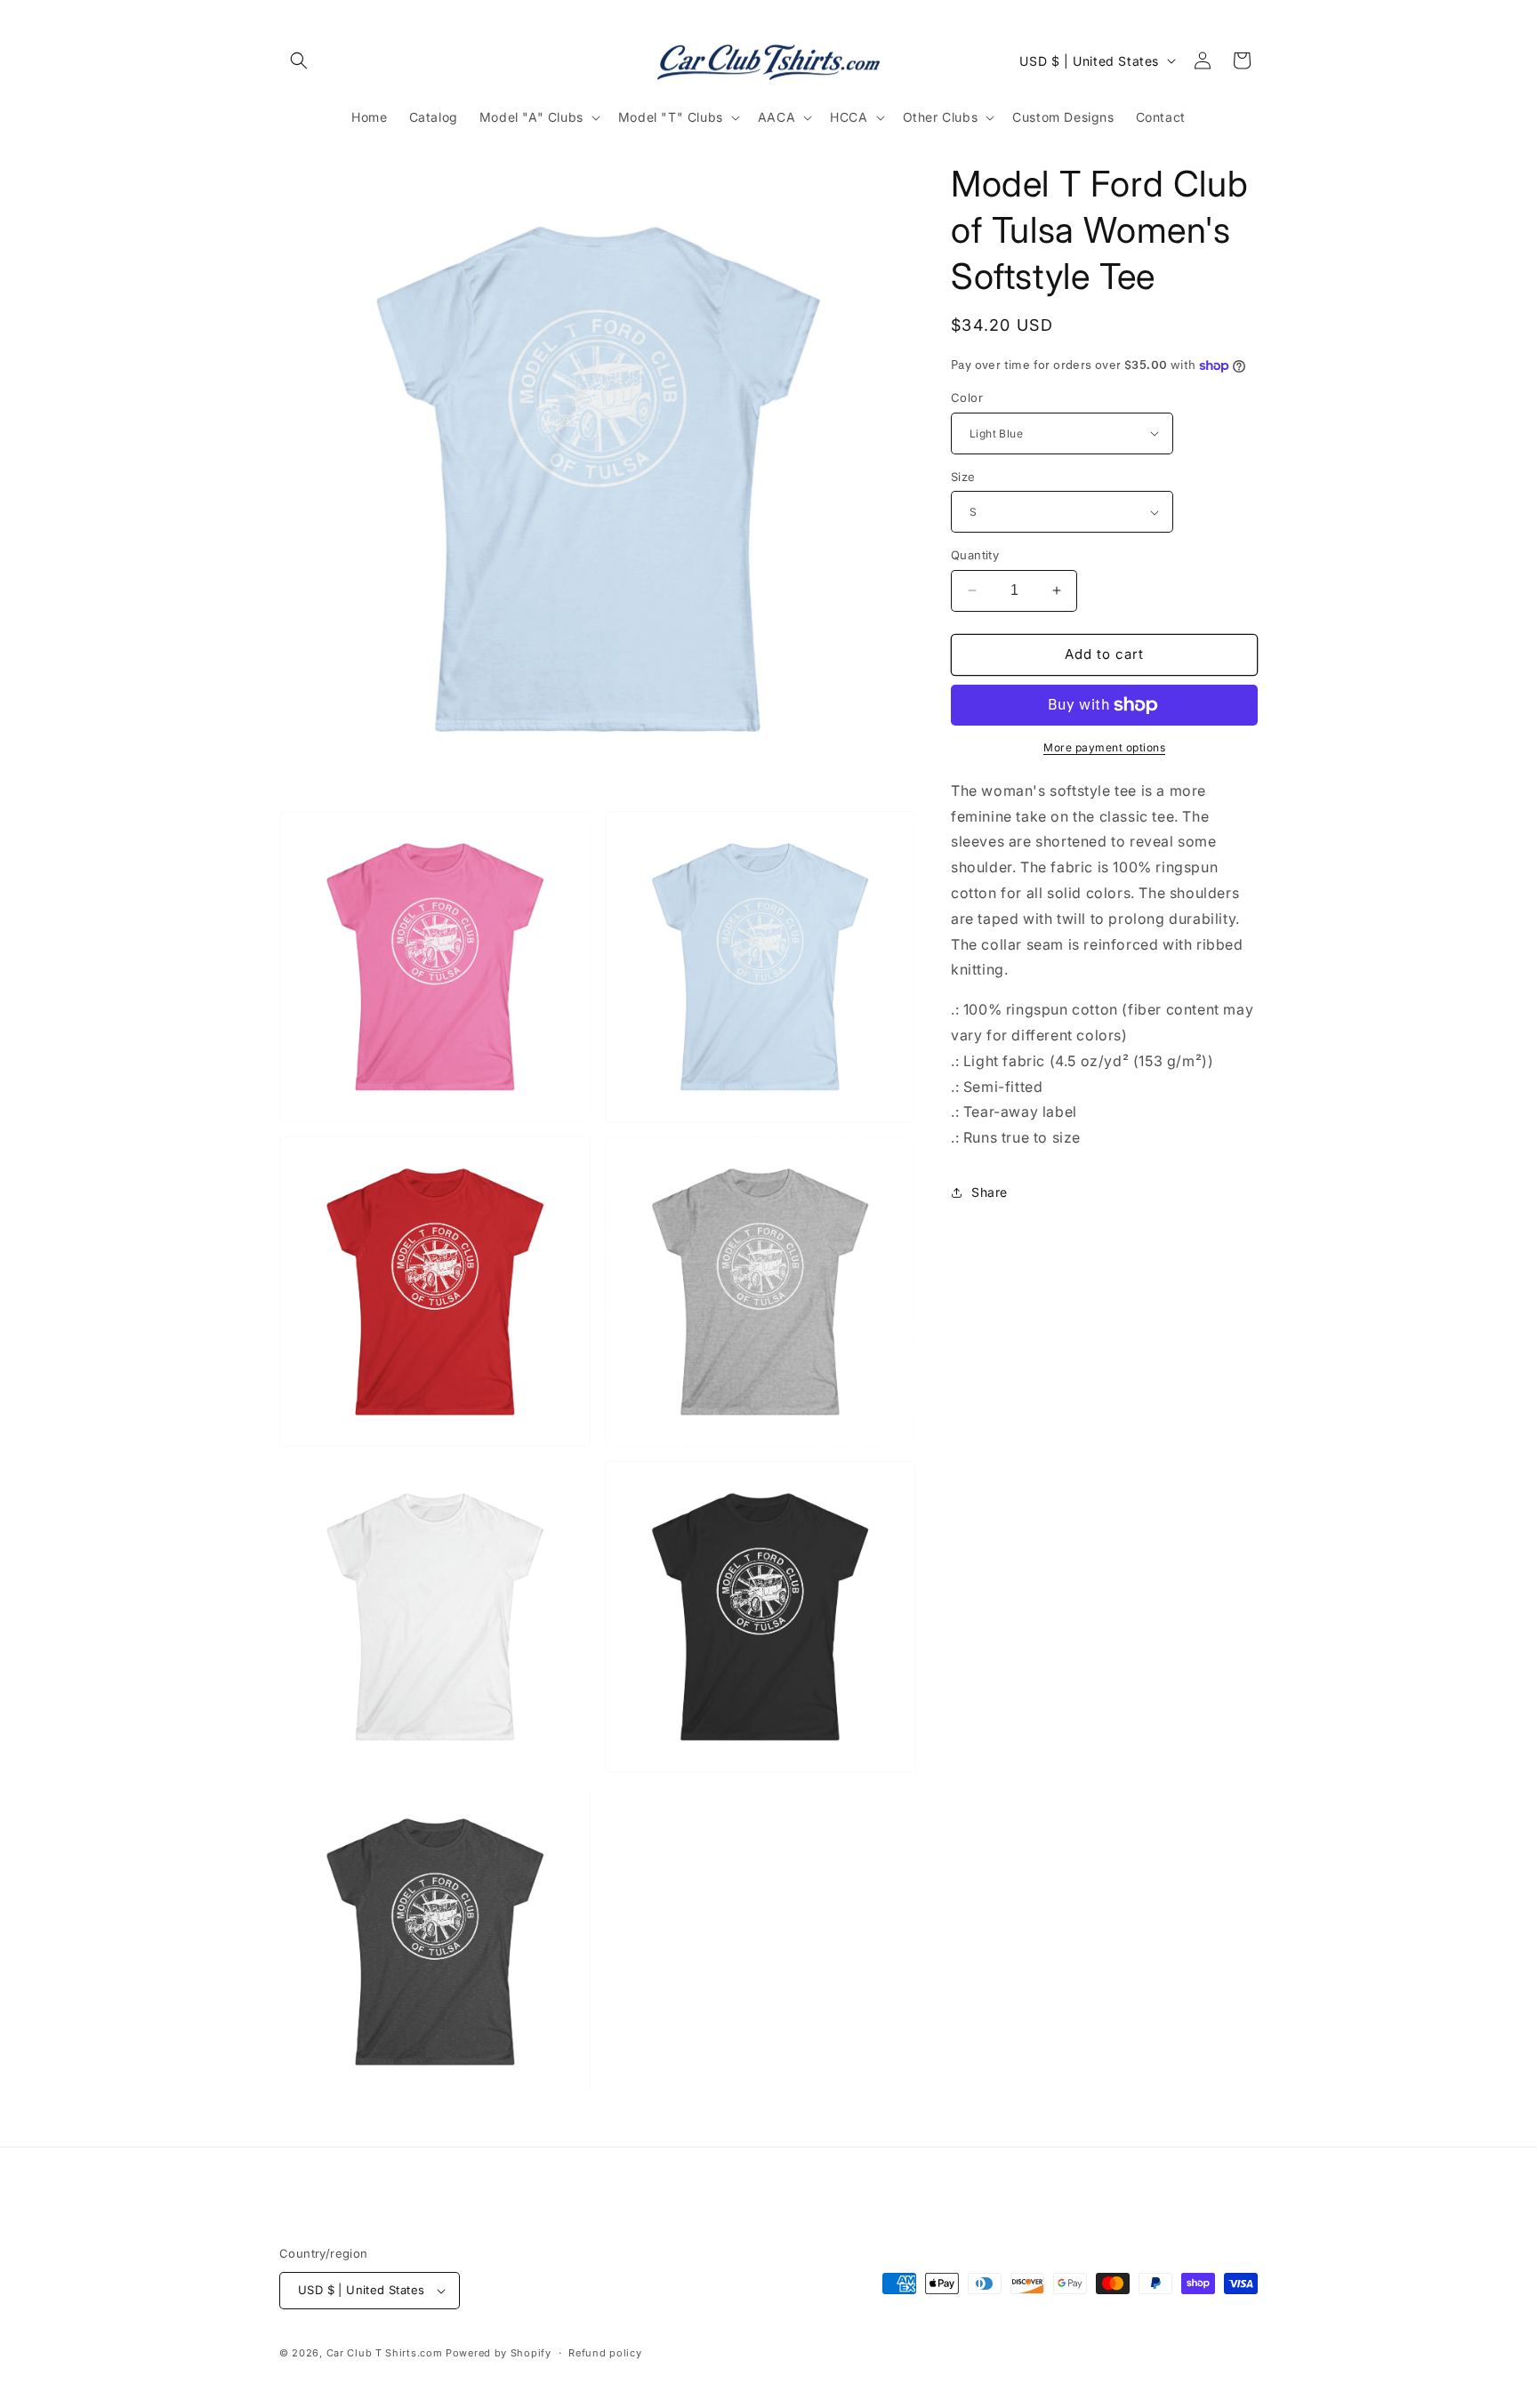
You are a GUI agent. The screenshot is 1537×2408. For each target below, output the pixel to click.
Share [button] (990, 1192)
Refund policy (605, 2353)
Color (967, 397)
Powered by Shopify (499, 2353)
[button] (299, 60)
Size (963, 477)
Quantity (975, 555)
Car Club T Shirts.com (385, 2353)
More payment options (1104, 747)
